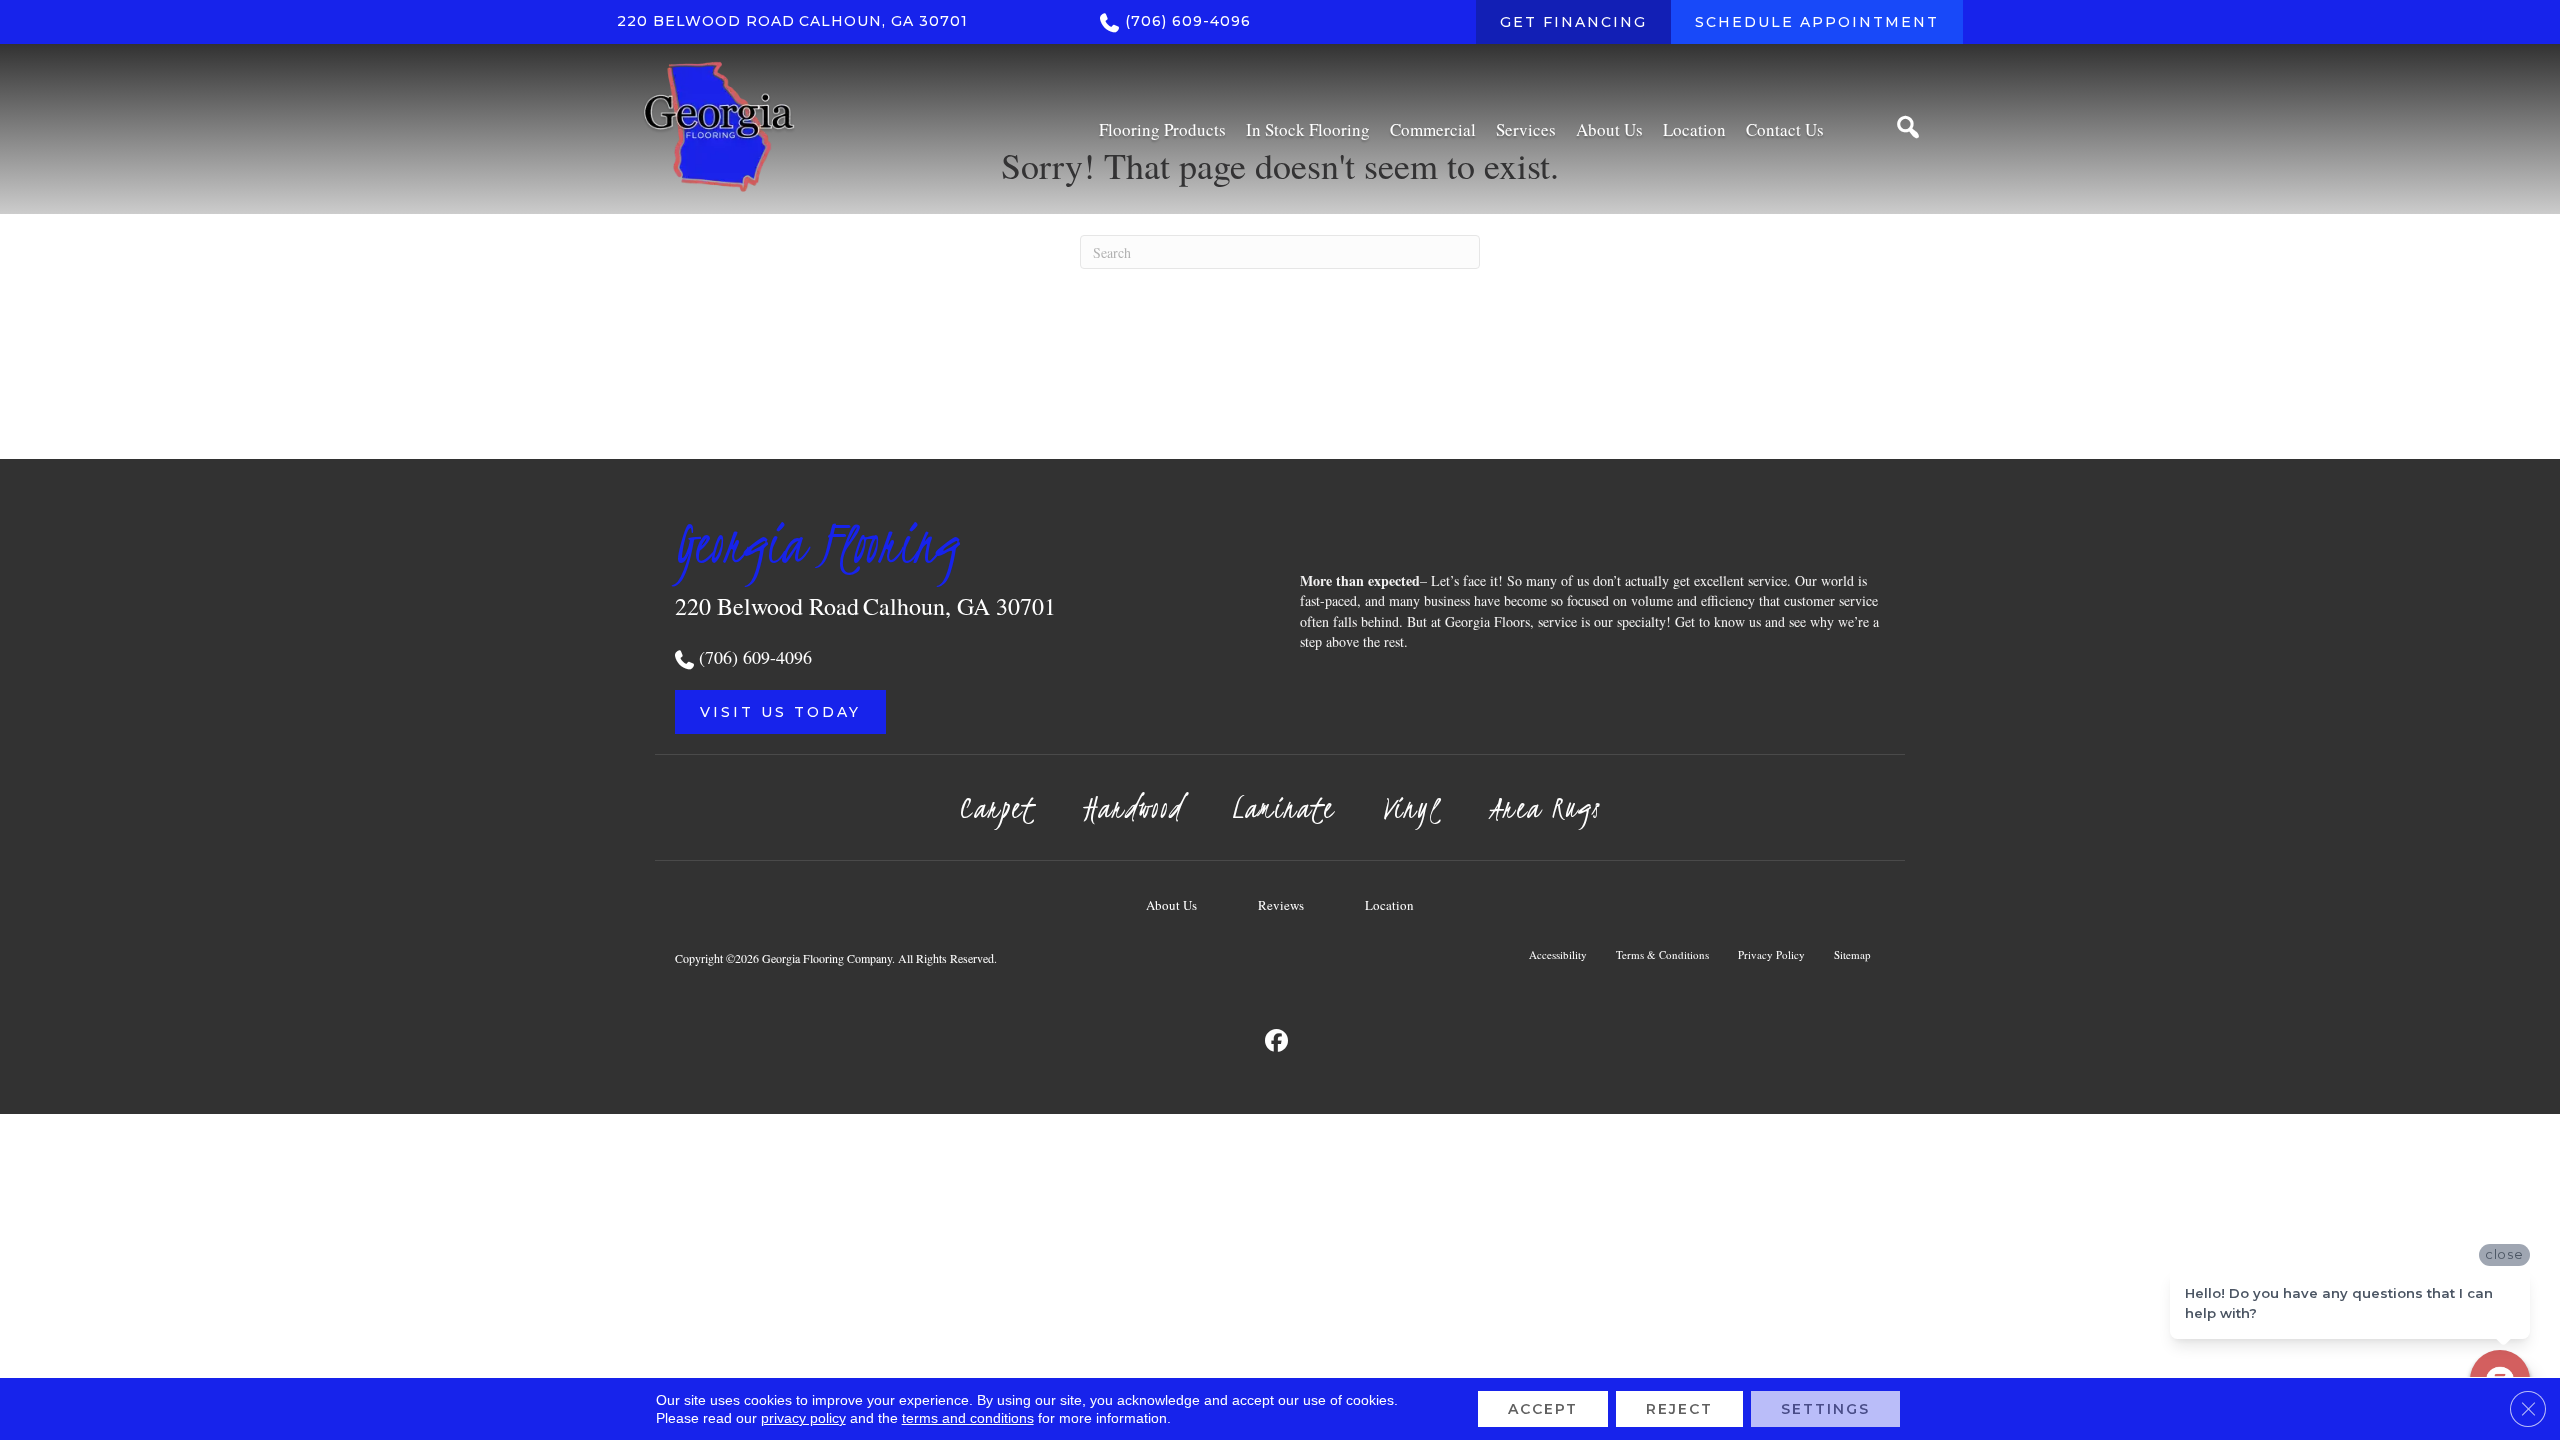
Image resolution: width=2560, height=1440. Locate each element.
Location (1389, 905)
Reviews (1281, 905)
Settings (1825, 1409)
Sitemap (1852, 954)
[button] (780, 712)
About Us (1171, 905)
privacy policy (803, 1418)
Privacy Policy (1771, 954)
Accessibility (1558, 954)
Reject (1679, 1409)
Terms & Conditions (1662, 954)
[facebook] (1277, 1041)
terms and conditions (968, 1418)
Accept (1543, 1409)
